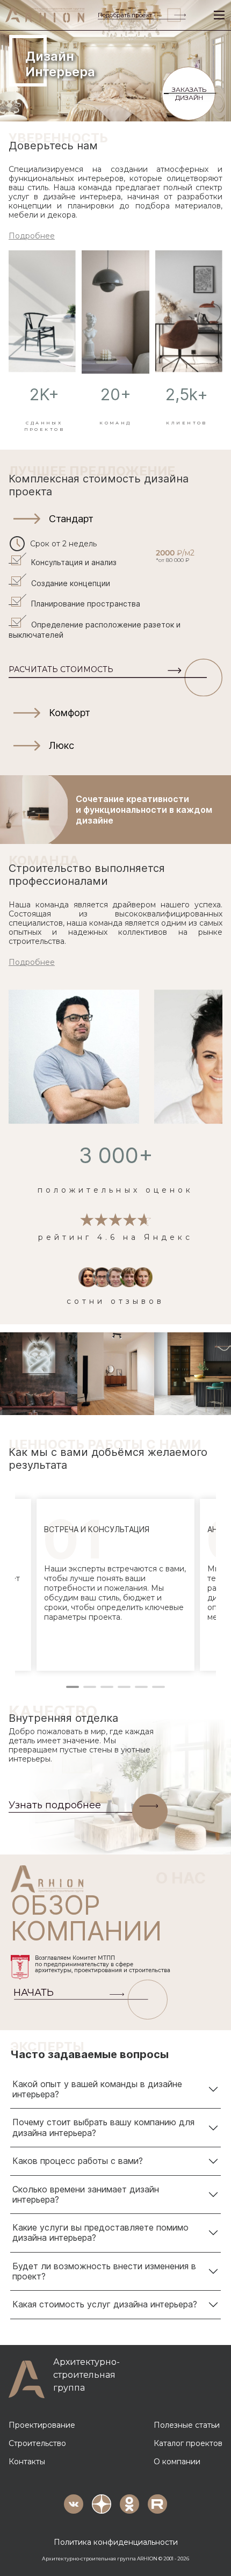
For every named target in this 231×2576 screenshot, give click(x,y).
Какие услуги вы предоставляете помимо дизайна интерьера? (100, 2232)
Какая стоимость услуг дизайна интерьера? (105, 2304)
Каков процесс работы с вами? (78, 2161)
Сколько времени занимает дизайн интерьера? (86, 2194)
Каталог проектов (188, 2443)
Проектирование (42, 2425)
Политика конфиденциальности (116, 2542)
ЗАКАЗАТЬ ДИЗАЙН (189, 93)
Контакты (27, 2462)
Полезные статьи (187, 2425)
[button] (115, 519)
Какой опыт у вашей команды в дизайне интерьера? (97, 2089)
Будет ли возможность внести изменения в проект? (104, 2271)
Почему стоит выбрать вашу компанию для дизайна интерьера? (103, 2127)
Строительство (37, 2443)
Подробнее (32, 236)
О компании (177, 2462)
